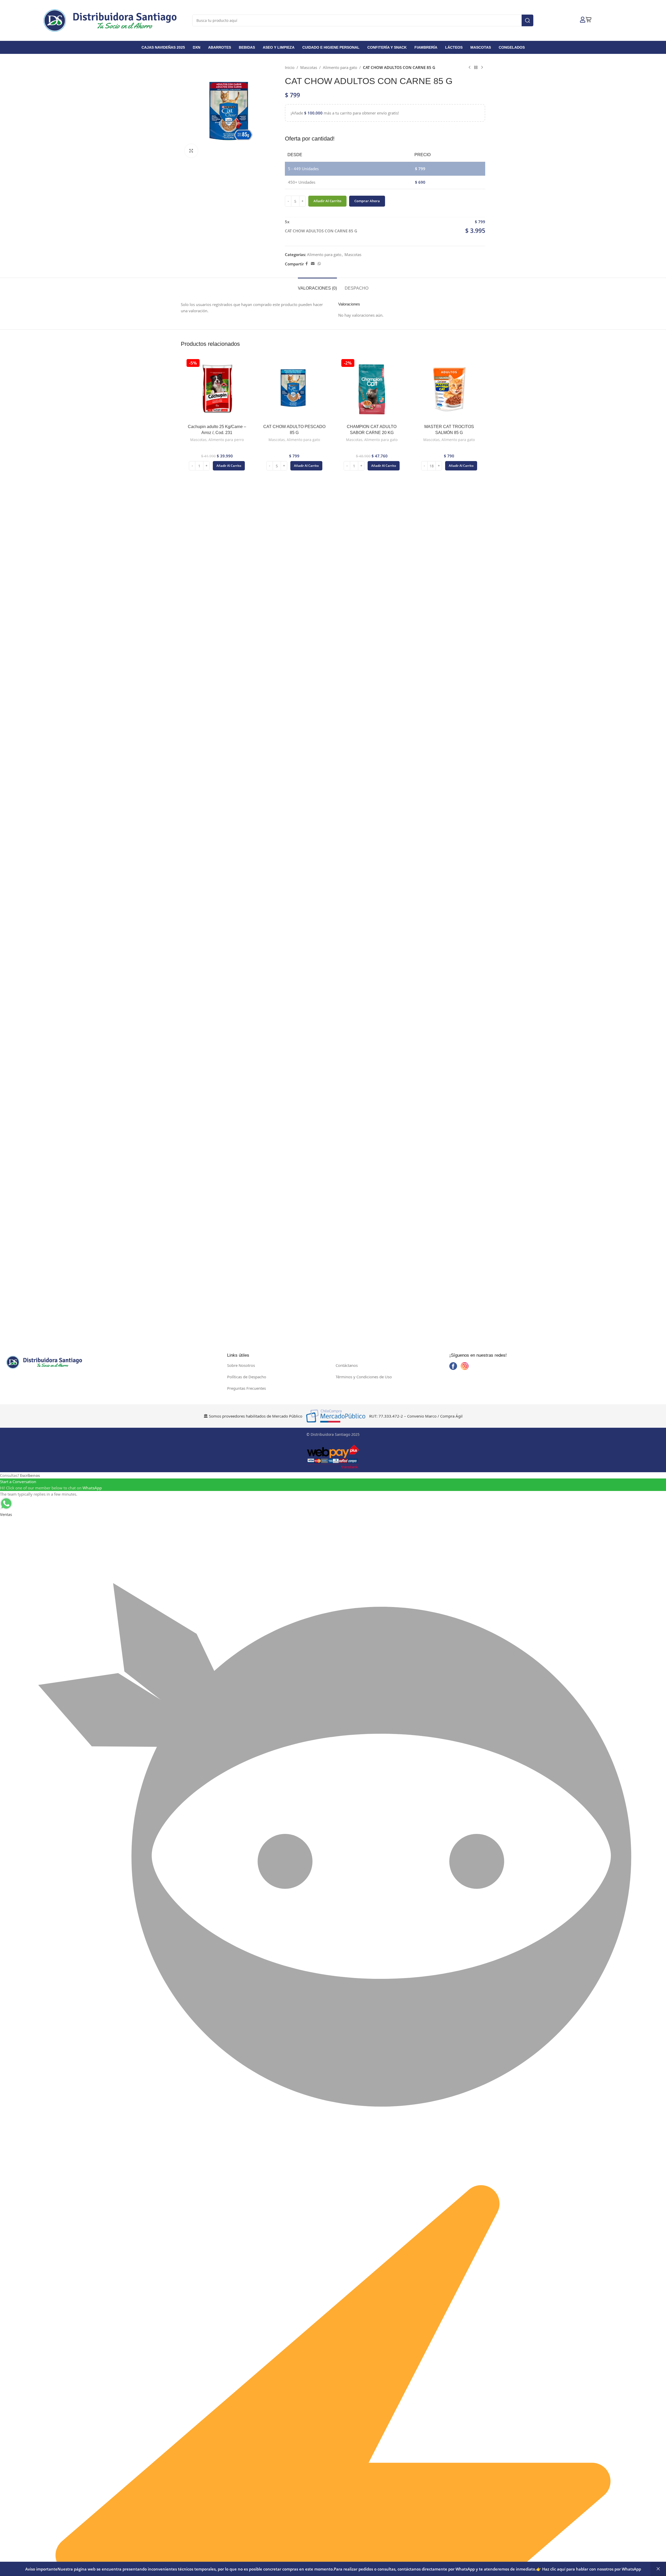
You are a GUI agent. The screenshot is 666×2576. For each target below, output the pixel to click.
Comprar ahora (367, 201)
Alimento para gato (340, 67)
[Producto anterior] (470, 67)
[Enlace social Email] (313, 264)
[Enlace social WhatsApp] (319, 264)
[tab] (317, 286)
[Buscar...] (527, 20)
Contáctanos (347, 1365)
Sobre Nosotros (241, 1365)
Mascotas (309, 67)
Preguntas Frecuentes (246, 1388)
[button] (229, 466)
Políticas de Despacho (247, 1377)
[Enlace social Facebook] (307, 264)
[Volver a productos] (476, 67)
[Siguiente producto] (482, 67)
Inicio (290, 67)
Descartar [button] (658, 2569)
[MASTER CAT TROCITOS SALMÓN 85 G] (449, 390)
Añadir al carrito (327, 201)
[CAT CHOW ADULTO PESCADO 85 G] (294, 390)
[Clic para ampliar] (191, 151)
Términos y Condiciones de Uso (364, 1377)
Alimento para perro (226, 440)
